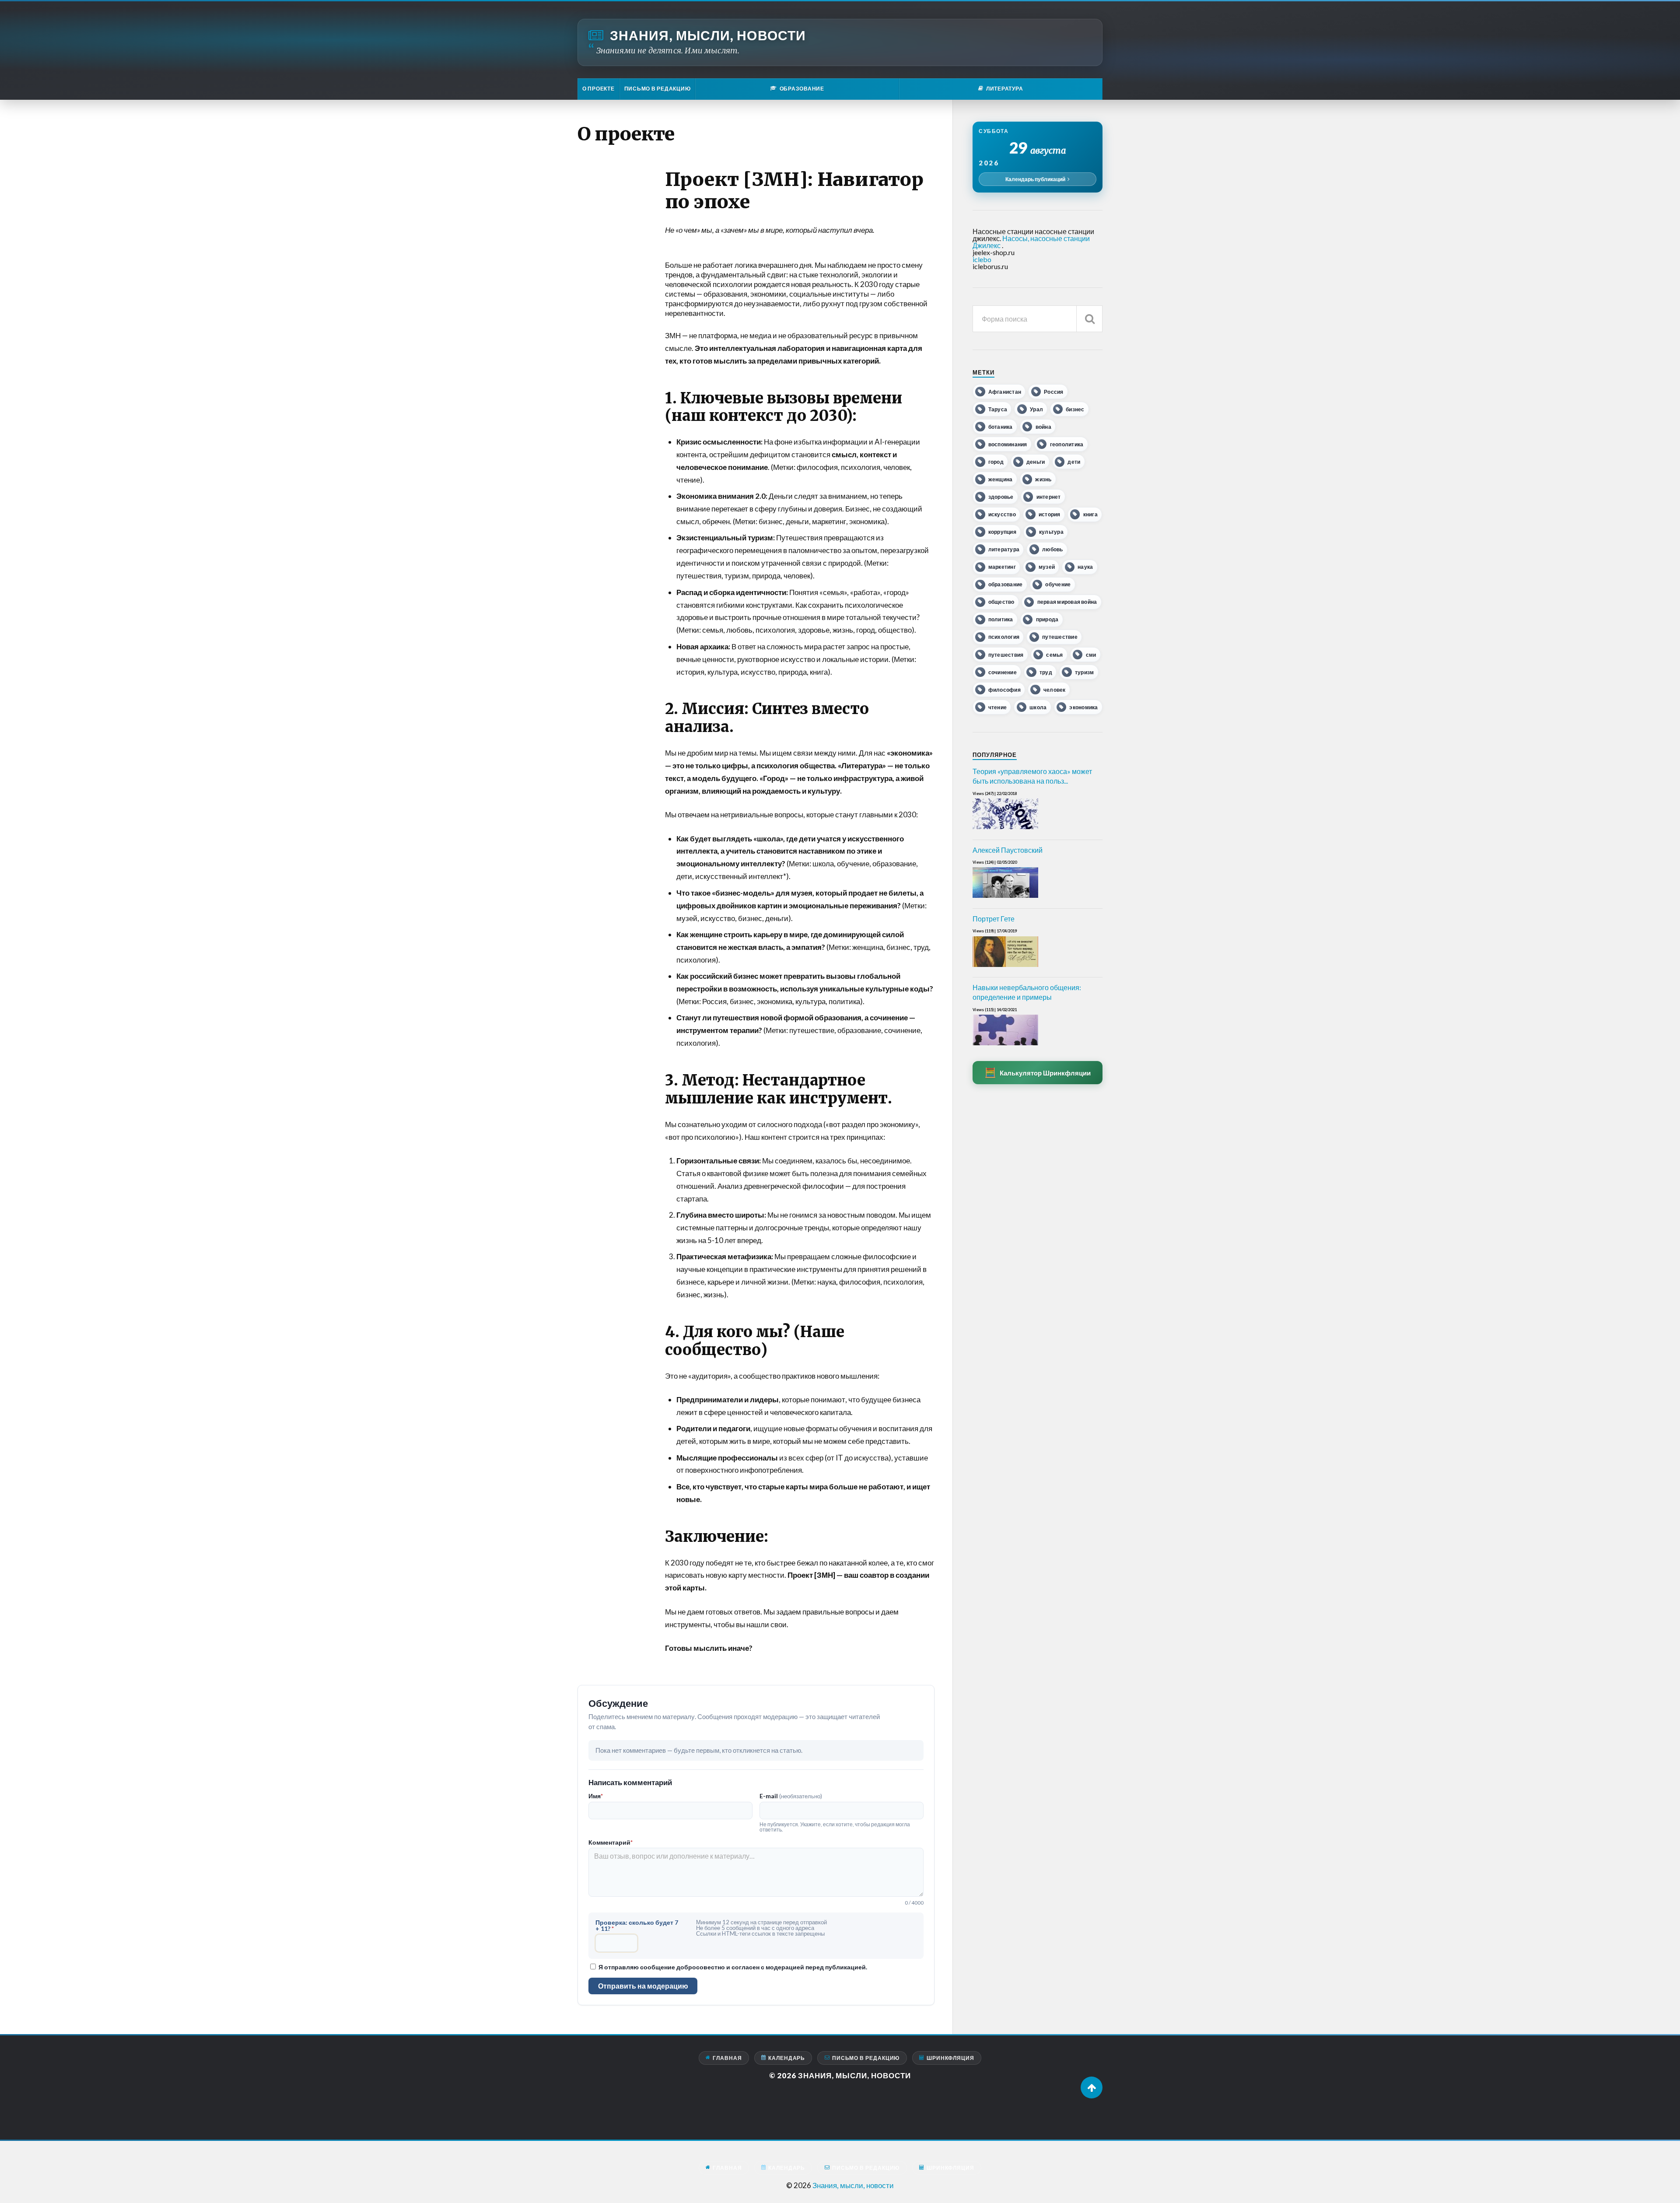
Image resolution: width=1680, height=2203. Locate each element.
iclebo (982, 259)
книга (1090, 514)
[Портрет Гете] (1005, 967)
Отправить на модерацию (643, 1986)
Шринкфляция (950, 2058)
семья (1054, 655)
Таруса (998, 409)
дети (1074, 462)
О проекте (598, 89)
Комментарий (611, 1842)
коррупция (1002, 532)
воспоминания (1008, 444)
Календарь (787, 2058)
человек (1055, 690)
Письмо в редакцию (658, 89)
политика (1001, 619)
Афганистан (1005, 392)
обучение (1058, 584)
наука (1085, 567)
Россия (1053, 392)
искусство (1002, 514)
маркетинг (1002, 567)
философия (1004, 690)
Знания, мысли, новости (708, 35)
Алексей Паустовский (1008, 850)
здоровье (1001, 497)
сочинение (1003, 672)
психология (1004, 637)
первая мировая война (1067, 602)
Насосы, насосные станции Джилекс (1031, 242)
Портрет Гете (994, 919)
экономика (1083, 707)
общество (1001, 602)
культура (1051, 532)
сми (1091, 655)
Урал (1036, 409)
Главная (727, 2058)
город (996, 462)
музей (1047, 567)
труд (1046, 672)
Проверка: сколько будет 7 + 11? (637, 1926)
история (1050, 514)
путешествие (1060, 637)
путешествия (1006, 655)
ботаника (1001, 427)
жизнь (1043, 479)
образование (1006, 584)
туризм (1084, 672)
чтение (997, 707)
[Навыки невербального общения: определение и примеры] (1005, 1045)
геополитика (1067, 444)
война (1043, 427)
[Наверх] (1092, 2087)
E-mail (791, 1796)
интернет (1049, 497)
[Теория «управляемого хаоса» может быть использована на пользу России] (1005, 829)
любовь (1052, 549)
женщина (1001, 479)
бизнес (1075, 409)
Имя (596, 1796)
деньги (1036, 462)
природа (1047, 619)
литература (1004, 549)
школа (1038, 707)
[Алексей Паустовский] (1005, 898)
